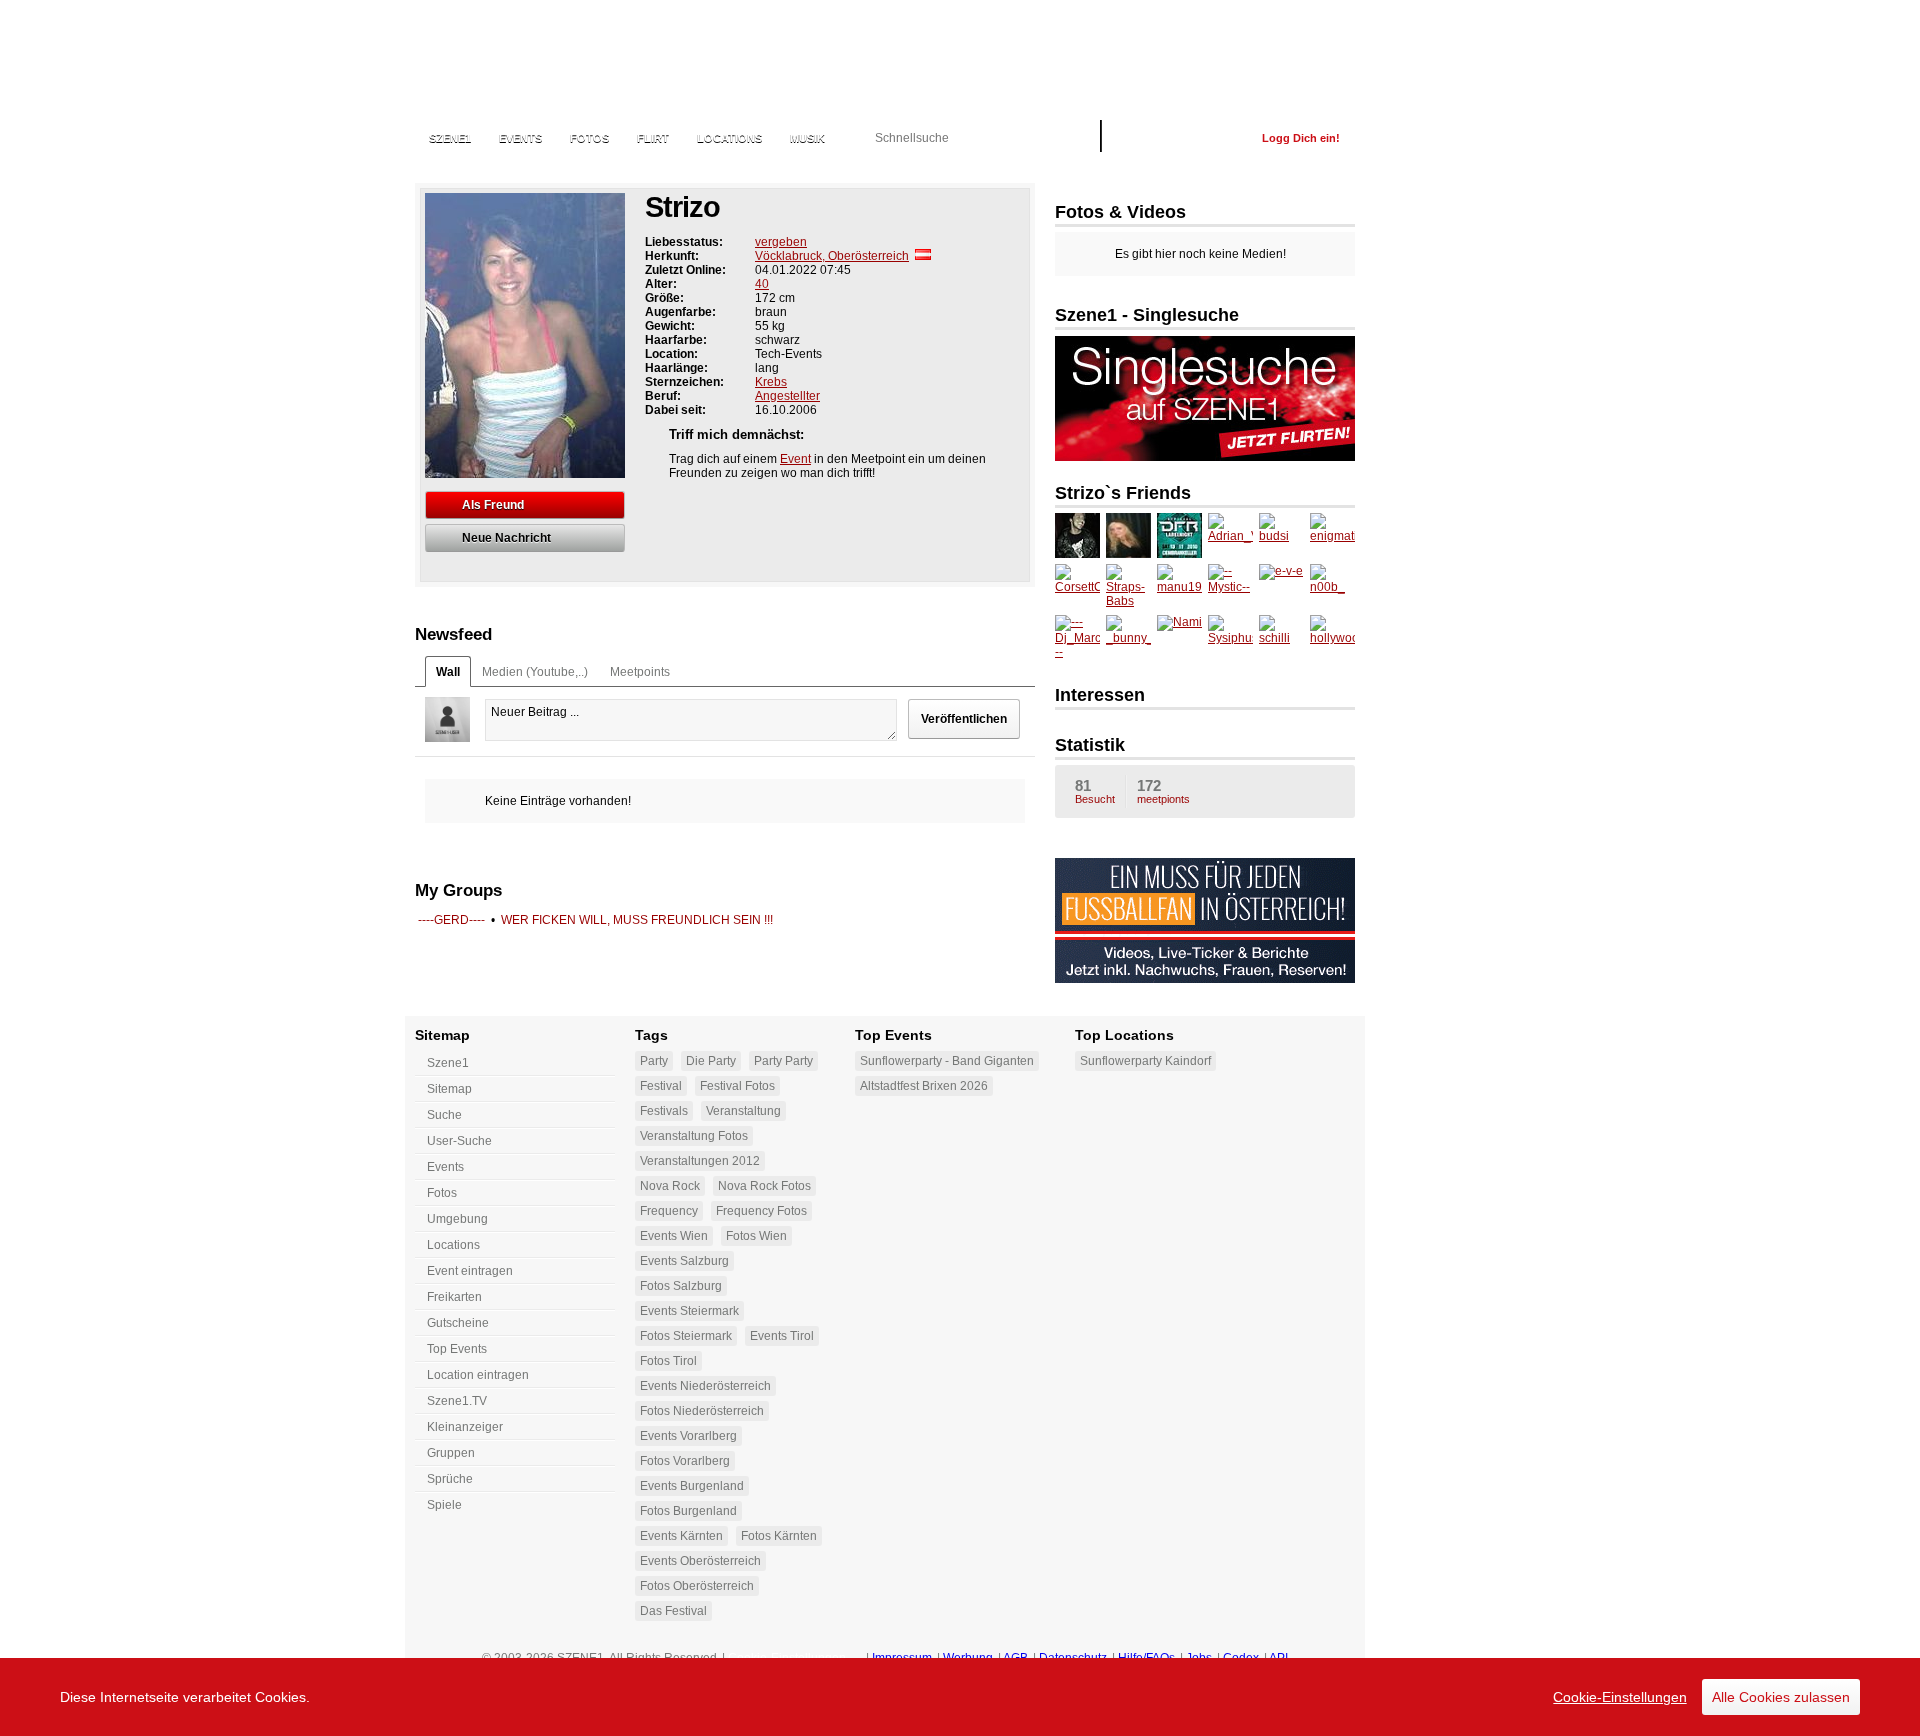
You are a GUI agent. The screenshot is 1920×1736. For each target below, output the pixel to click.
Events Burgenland (692, 1486)
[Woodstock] (1128, 535)
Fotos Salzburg (681, 1286)
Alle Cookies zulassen (1781, 1697)
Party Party (783, 1061)
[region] (960, 1697)
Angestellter (787, 396)
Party (654, 1061)
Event (795, 459)
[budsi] (1281, 535)
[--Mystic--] (1230, 586)
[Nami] (1179, 637)
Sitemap (449, 1089)
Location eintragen (478, 1375)
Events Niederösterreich (705, 1386)
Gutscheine (458, 1323)
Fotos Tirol (668, 1361)
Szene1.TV (457, 1401)
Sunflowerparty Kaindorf (1145, 1061)
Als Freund (493, 505)
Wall (448, 672)
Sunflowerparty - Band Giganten (947, 1061)
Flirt (653, 138)
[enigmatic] (1332, 535)
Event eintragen (470, 1271)
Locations (729, 138)
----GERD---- (451, 920)
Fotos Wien (756, 1236)
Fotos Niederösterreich (702, 1411)
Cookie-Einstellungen (1620, 1697)
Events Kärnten (681, 1536)
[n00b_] (1332, 586)
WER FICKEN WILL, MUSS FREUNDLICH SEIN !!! (637, 920)
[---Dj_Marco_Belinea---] (1077, 637)
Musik (807, 138)
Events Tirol (782, 1336)
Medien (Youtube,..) (535, 672)
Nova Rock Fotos (764, 1186)
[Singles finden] (1205, 457)
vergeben (781, 242)
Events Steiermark (689, 1311)
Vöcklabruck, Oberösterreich (832, 256)
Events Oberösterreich (700, 1561)
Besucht (1095, 791)
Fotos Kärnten (779, 1536)
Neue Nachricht (506, 538)
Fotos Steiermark (686, 1336)
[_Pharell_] (1077, 535)
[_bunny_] (1128, 637)
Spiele (444, 1505)
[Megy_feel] (1179, 535)
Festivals (664, 1111)
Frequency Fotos (761, 1211)
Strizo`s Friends (1123, 493)
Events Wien (674, 1236)
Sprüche (450, 1479)
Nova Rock (670, 1186)
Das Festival (673, 1611)
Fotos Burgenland (688, 1511)
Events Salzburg (684, 1261)
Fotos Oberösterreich (697, 1586)
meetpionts (1163, 791)
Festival (661, 1086)
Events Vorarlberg (688, 1436)
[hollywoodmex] (1332, 637)
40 (762, 284)
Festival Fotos (737, 1086)
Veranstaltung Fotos (694, 1136)
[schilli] (1281, 637)
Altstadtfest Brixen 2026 (924, 1086)
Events (520, 138)
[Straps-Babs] (1128, 586)
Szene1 (448, 1063)
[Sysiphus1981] (1230, 637)
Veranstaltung (743, 1111)
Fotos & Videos (1120, 212)
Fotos (589, 138)
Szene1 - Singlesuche (1147, 315)
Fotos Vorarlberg (685, 1461)
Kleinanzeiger (465, 1427)
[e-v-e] (1281, 586)
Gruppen (451, 1453)
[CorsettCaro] (1077, 586)
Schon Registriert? (1181, 138)
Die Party (711, 1061)
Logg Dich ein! (1301, 138)
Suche (444, 1115)
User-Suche (459, 1141)
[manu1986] (1179, 586)
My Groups (458, 890)
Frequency (669, 1211)
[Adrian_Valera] (1230, 535)
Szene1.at (522, 55)
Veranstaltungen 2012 (700, 1161)
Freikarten (454, 1297)
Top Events (457, 1349)
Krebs (771, 382)
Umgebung (457, 1219)
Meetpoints (640, 672)
